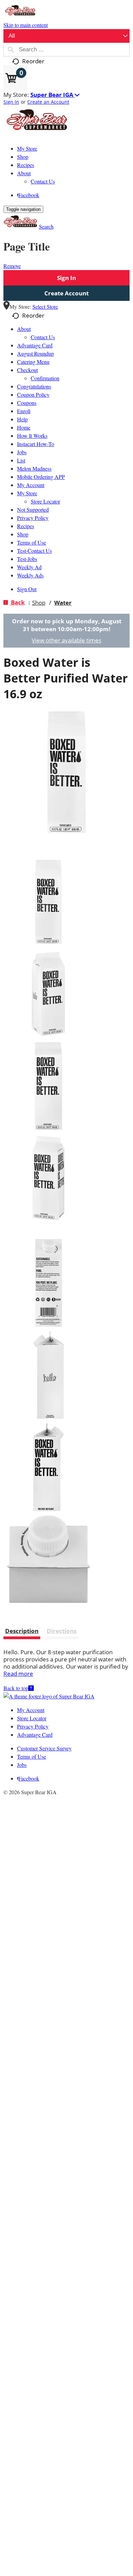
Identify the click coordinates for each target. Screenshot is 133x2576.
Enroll (24, 411)
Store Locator (45, 501)
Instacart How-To (36, 444)
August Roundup (35, 353)
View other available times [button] (66, 640)
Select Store (45, 307)
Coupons (27, 403)
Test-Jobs (27, 559)
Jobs (22, 452)
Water (63, 603)
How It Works (32, 436)
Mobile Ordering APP (41, 477)
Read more (18, 1674)
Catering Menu (33, 362)
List (21, 460)
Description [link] (22, 1631)
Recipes (26, 526)
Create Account (66, 293)
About (24, 329)
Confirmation (45, 378)
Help (22, 419)
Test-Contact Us (34, 551)
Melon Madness (34, 468)
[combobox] (66, 36)
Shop (23, 534)
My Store (27, 493)
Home (24, 427)
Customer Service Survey (44, 1748)
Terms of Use (32, 542)
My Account (31, 485)
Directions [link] (62, 1631)
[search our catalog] (11, 50)
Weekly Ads (30, 575)
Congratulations (34, 386)
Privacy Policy (33, 518)
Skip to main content (26, 25)
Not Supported (33, 509)
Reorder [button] (33, 61)
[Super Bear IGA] (38, 135)
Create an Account (48, 102)
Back (17, 602)
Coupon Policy (33, 394)
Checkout (27, 370)
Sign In (11, 102)
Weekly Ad (29, 567)
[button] (55, 95)
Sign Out (27, 589)
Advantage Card (35, 345)
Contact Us (43, 337)
